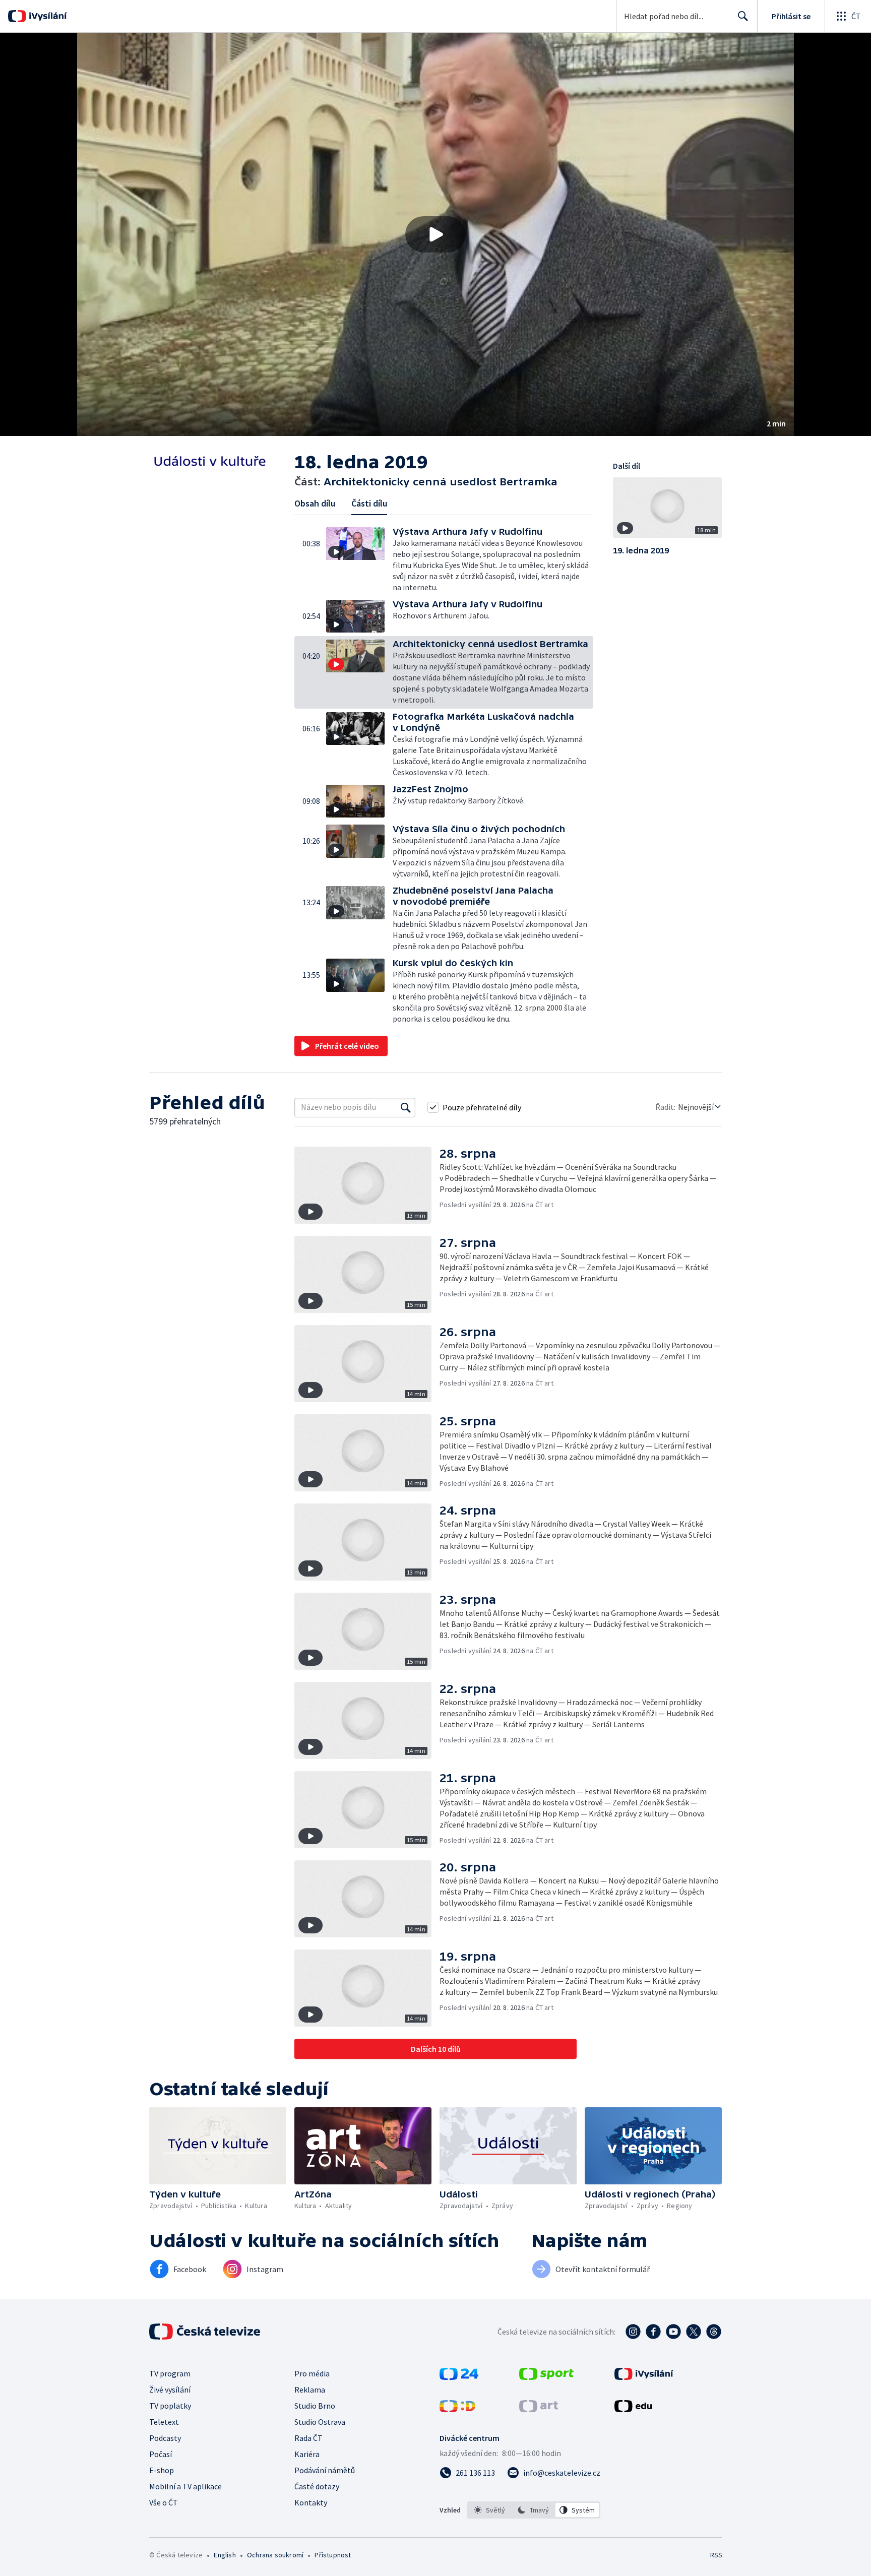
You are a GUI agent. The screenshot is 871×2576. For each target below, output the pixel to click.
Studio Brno (315, 2406)
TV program (170, 2373)
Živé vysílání (170, 2390)
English (225, 2555)
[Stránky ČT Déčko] (457, 2409)
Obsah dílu (315, 503)
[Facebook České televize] (653, 2332)
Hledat (743, 16)
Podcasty (165, 2438)
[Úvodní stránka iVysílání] (47, 16)
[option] (490, 2510)
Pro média (312, 2373)
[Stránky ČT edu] (633, 2409)
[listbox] (534, 2510)
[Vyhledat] (406, 1107)
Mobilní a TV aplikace (185, 2486)
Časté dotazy (317, 2486)
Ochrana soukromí (275, 2555)
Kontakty (311, 2502)
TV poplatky (170, 2406)
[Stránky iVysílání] (644, 2377)
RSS (716, 2555)
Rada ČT (308, 2438)
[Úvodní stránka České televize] (206, 2332)
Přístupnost (333, 2555)
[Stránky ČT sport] (546, 2377)
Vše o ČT (164, 2502)
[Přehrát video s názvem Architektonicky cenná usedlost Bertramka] (435, 234)
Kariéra (307, 2454)
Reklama (310, 2390)
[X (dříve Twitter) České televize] (694, 2332)
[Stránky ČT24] (459, 2377)
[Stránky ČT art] (539, 2409)
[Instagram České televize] (633, 2332)
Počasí (161, 2454)
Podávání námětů (325, 2470)
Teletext (164, 2422)
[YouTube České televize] (673, 2332)
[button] (435, 234)
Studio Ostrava (320, 2422)
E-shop (162, 2470)
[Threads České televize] (714, 2332)
